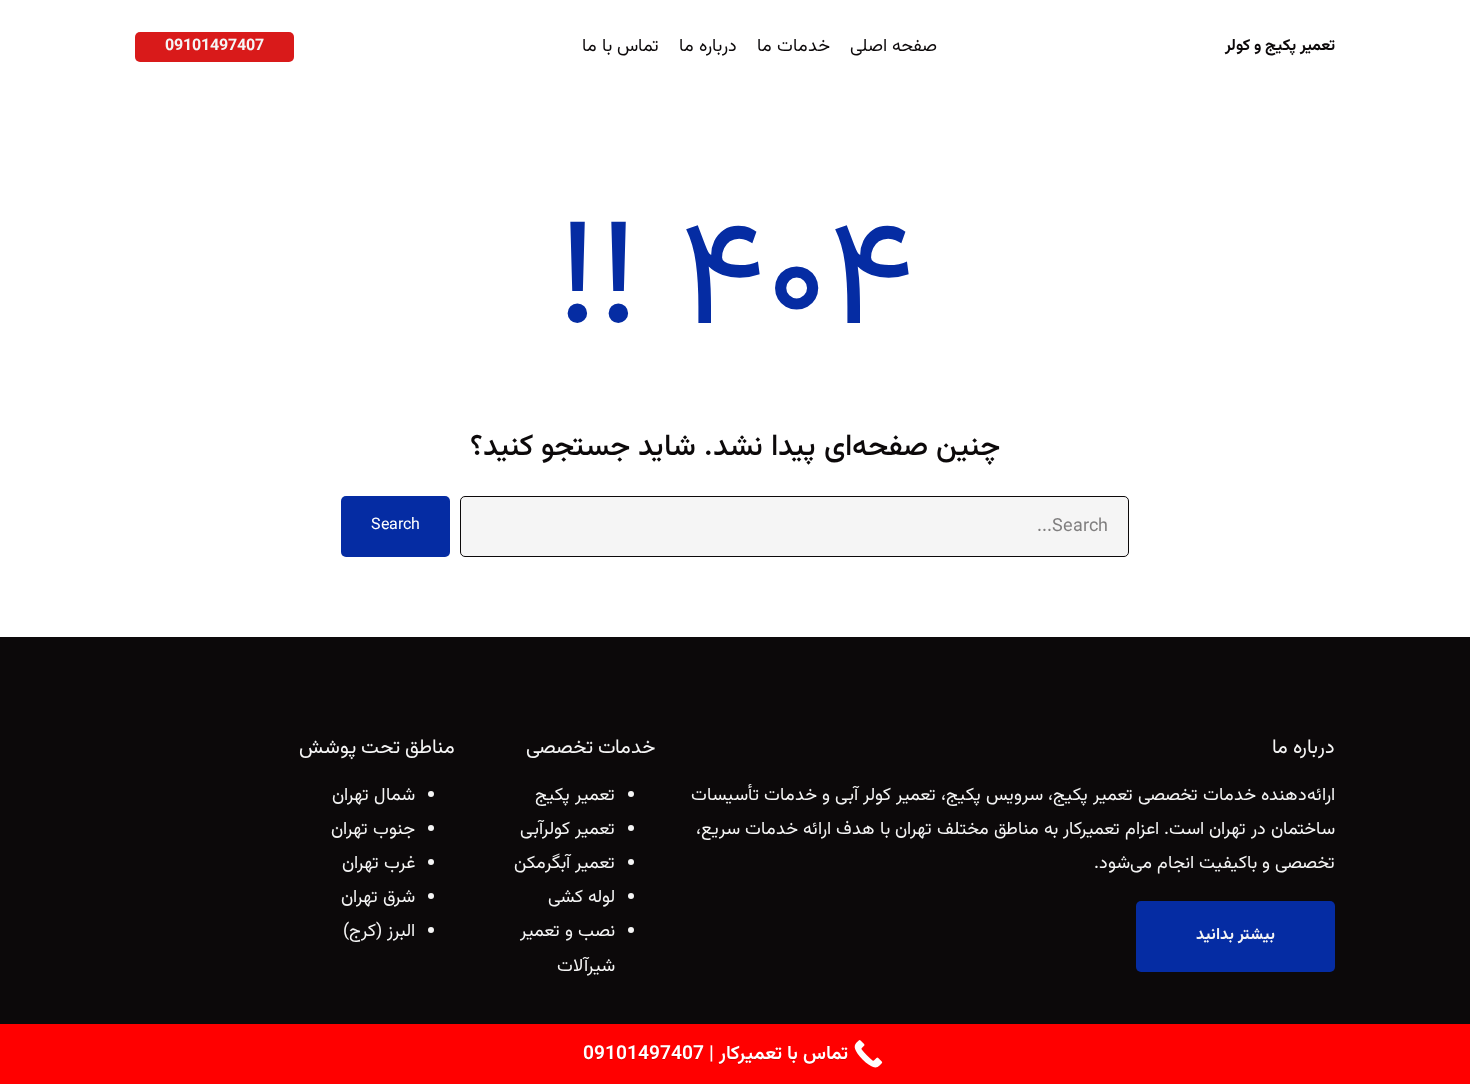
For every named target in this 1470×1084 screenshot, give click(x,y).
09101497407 (214, 46)
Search (395, 525)
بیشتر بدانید (1235, 935)
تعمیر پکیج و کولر (1280, 46)
